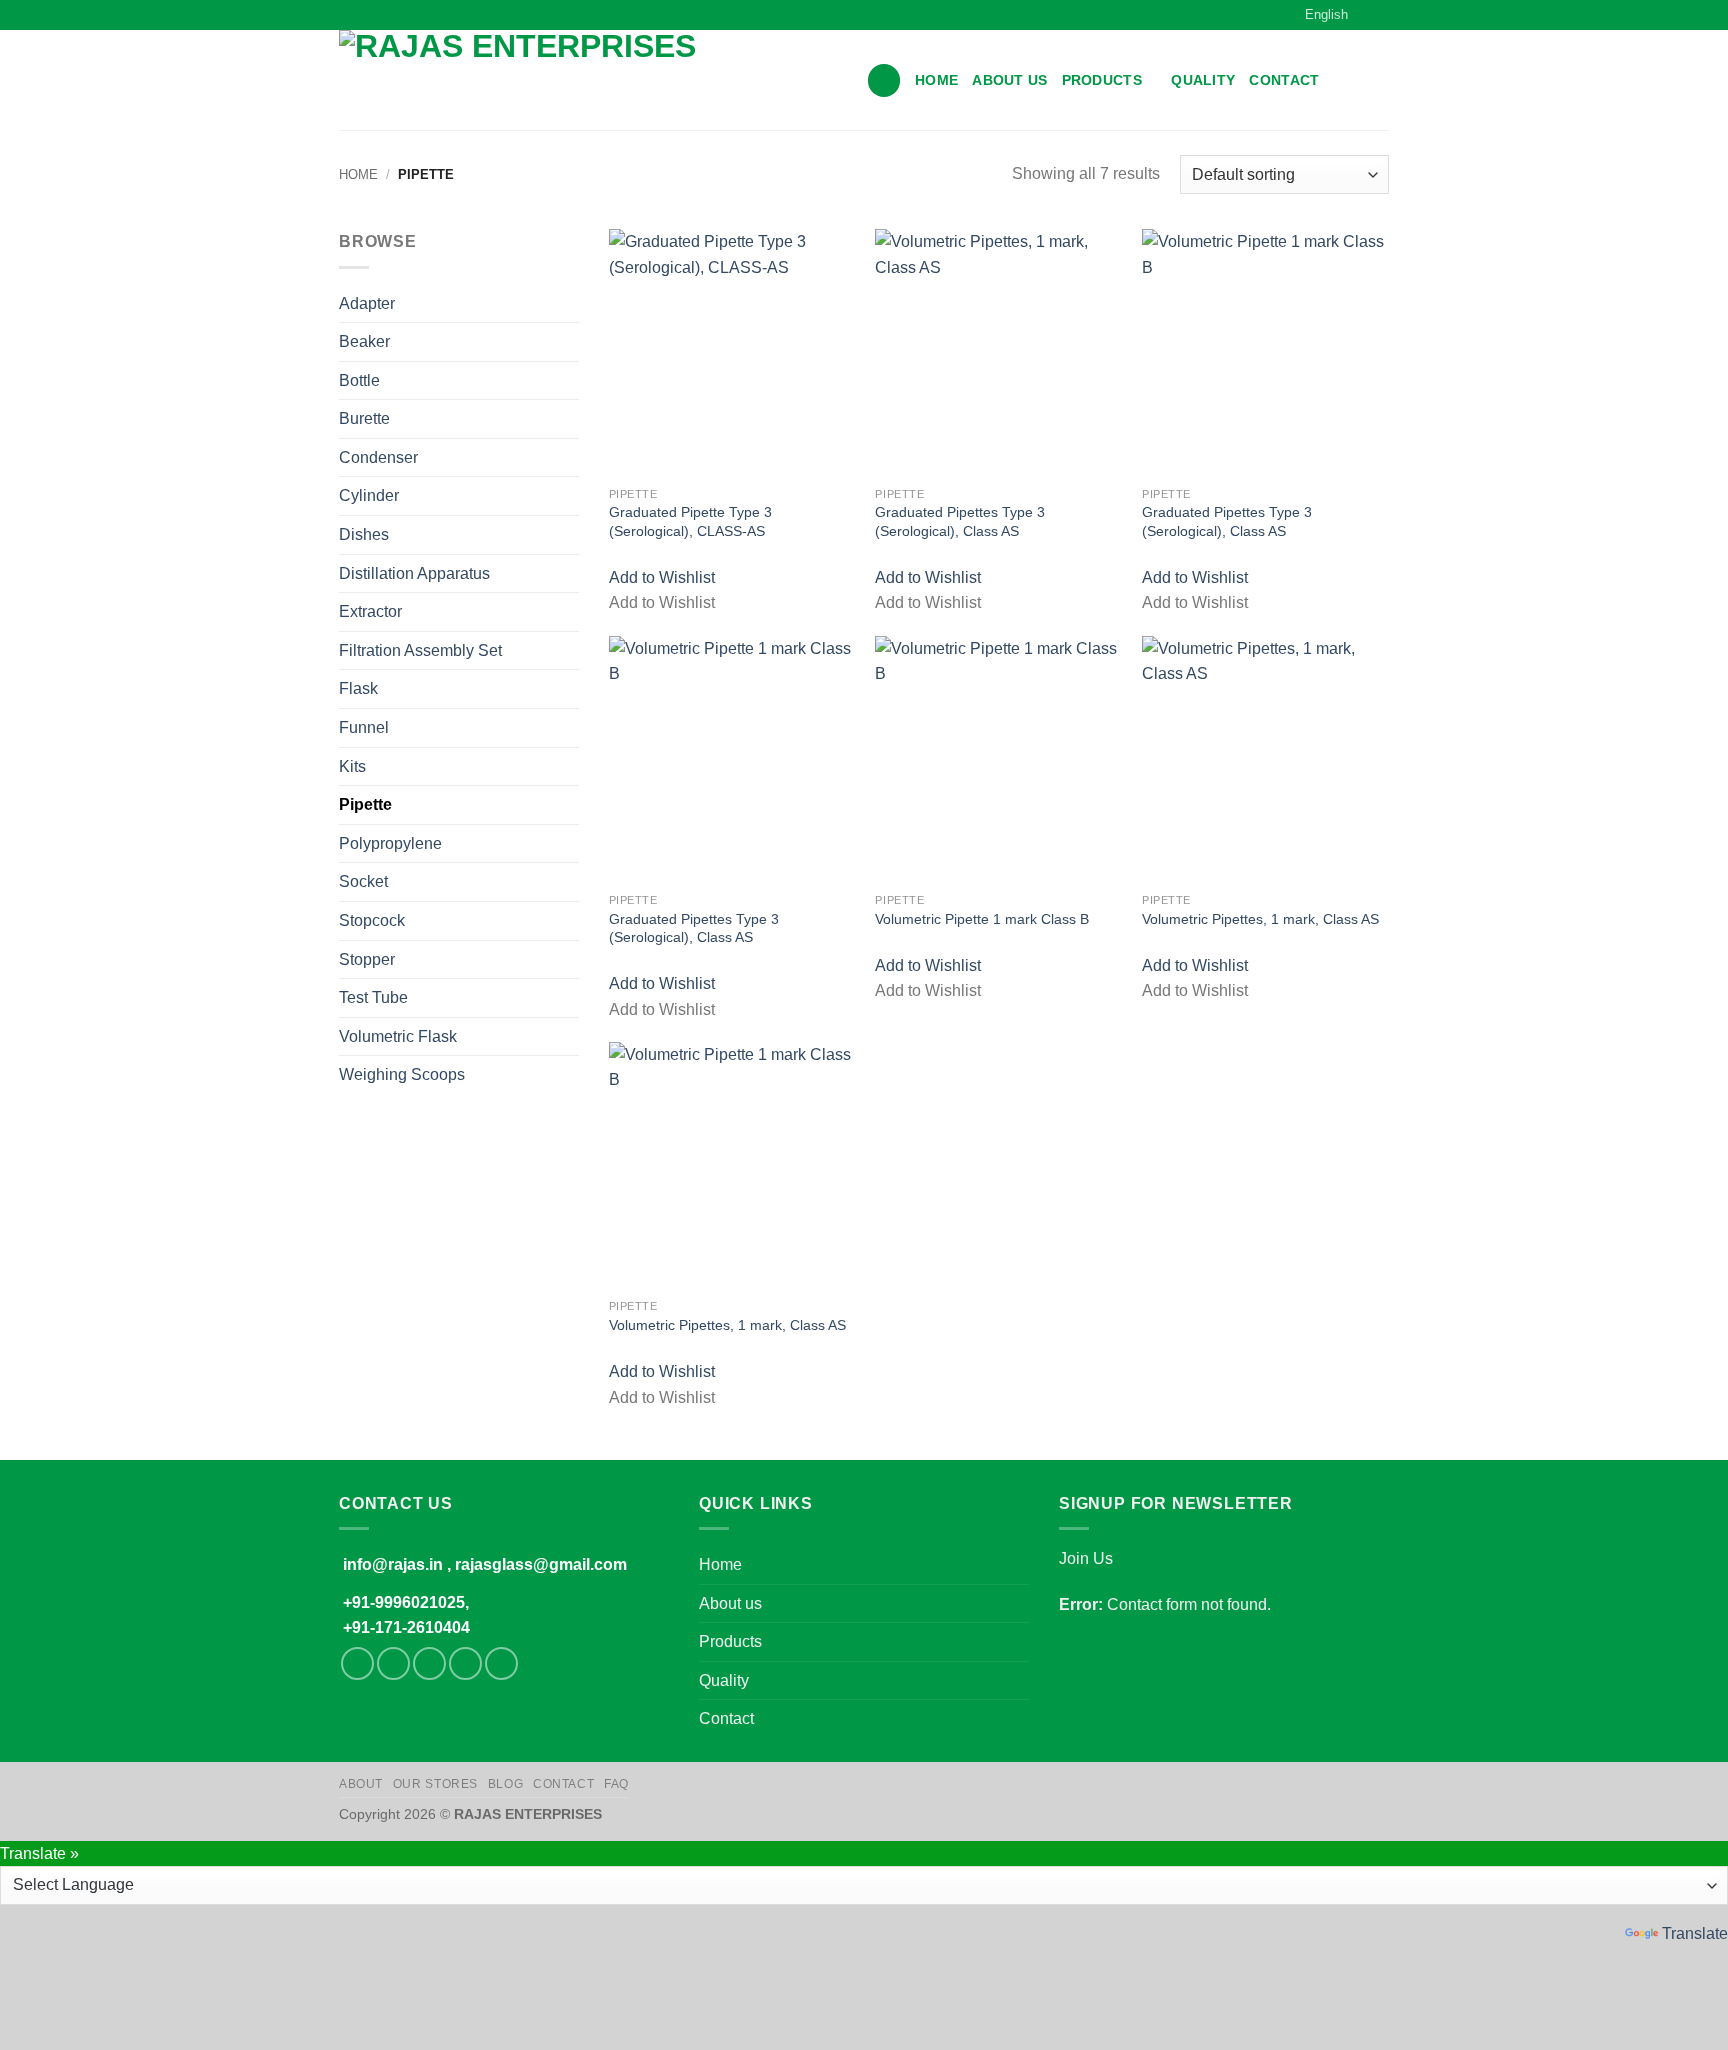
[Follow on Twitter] (429, 1663)
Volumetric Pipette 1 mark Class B (982, 919)
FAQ (616, 1784)
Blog (505, 1784)
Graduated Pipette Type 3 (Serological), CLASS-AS (690, 521)
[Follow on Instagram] (393, 1663)
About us (1009, 80)
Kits (352, 766)
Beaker (364, 341)
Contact (1284, 80)
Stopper (367, 959)
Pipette (365, 804)
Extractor (370, 611)
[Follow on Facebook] (357, 1663)
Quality (1203, 80)
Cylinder (369, 495)
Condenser (378, 457)
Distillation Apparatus (414, 573)
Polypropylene (390, 843)
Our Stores (435, 1784)
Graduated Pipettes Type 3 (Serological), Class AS (960, 521)
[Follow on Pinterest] (501, 1663)
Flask (358, 688)
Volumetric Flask (398, 1036)
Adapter (367, 303)
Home (936, 80)
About (361, 1784)
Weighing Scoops (402, 1074)
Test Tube (373, 997)
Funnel (364, 727)
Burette (364, 418)
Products (1102, 80)
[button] (884, 80)
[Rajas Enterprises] (587, 80)
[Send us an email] (465, 1663)
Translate (1695, 1933)
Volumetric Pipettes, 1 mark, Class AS (1260, 919)
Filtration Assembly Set (420, 650)
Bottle (359, 380)
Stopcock (372, 920)
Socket (363, 881)
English (1326, 14)
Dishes (364, 534)
